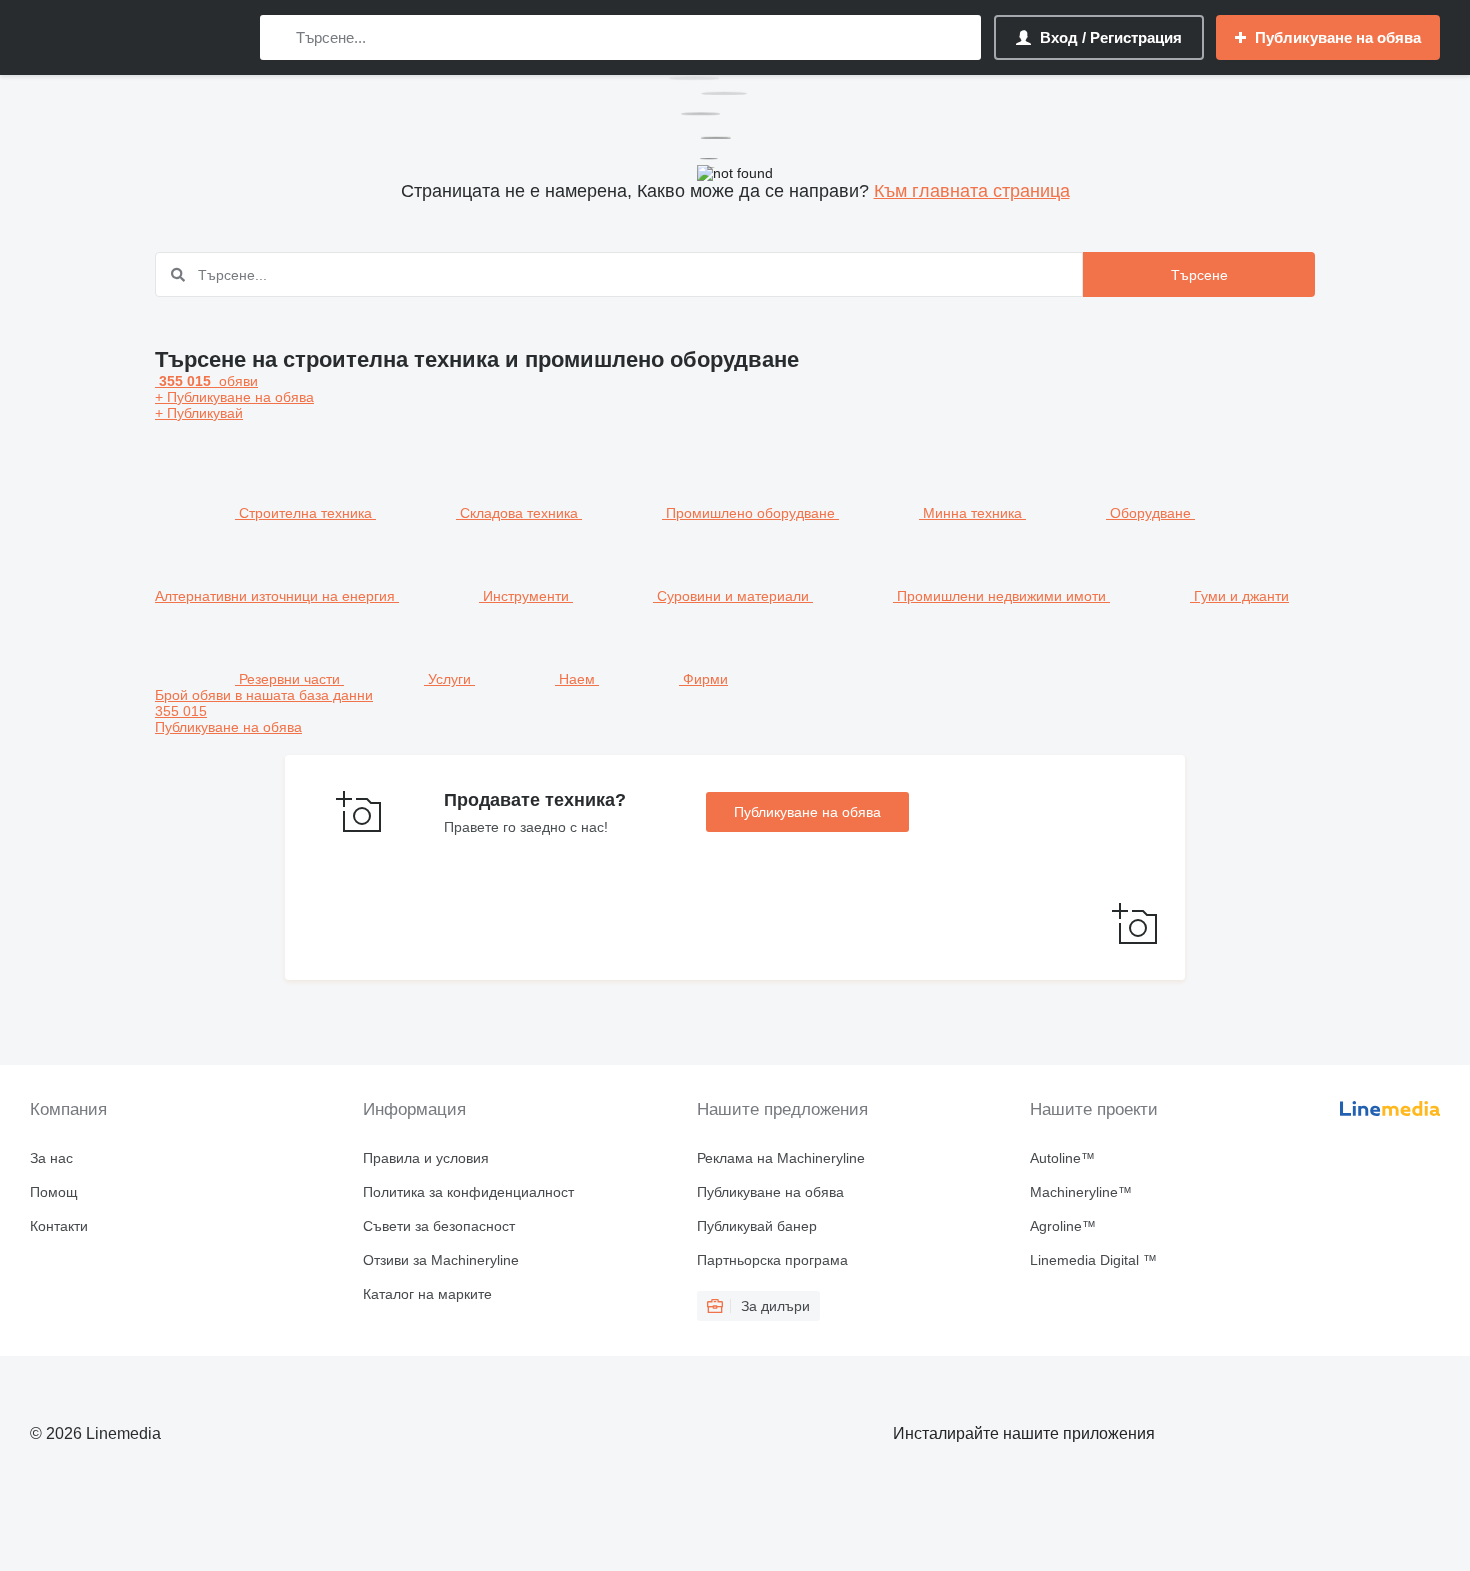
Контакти (59, 1226)
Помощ (54, 1192)
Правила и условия (426, 1158)
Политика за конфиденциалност (468, 1192)
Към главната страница (972, 191)
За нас (51, 1158)
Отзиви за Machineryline (441, 1260)
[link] (735, 711)
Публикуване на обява (807, 812)
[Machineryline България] (135, 37)
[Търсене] (279, 37)
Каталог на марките (427, 1294)
